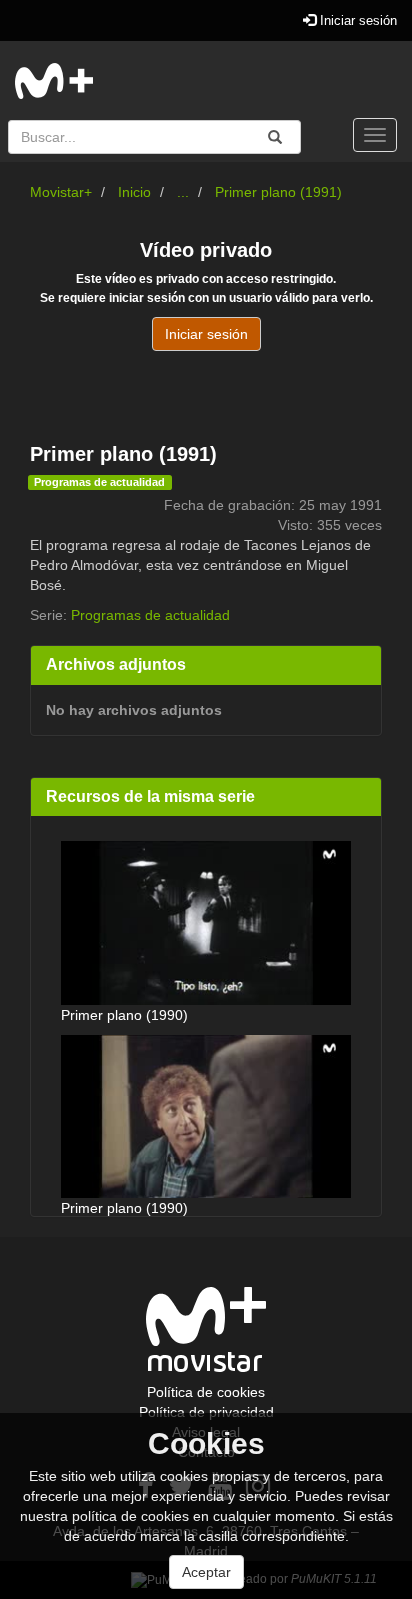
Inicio (134, 192)
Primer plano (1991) (278, 192)
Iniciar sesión (356, 20)
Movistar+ (61, 192)
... (183, 192)
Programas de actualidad (99, 482)
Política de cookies (206, 1392)
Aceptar (206, 1572)
